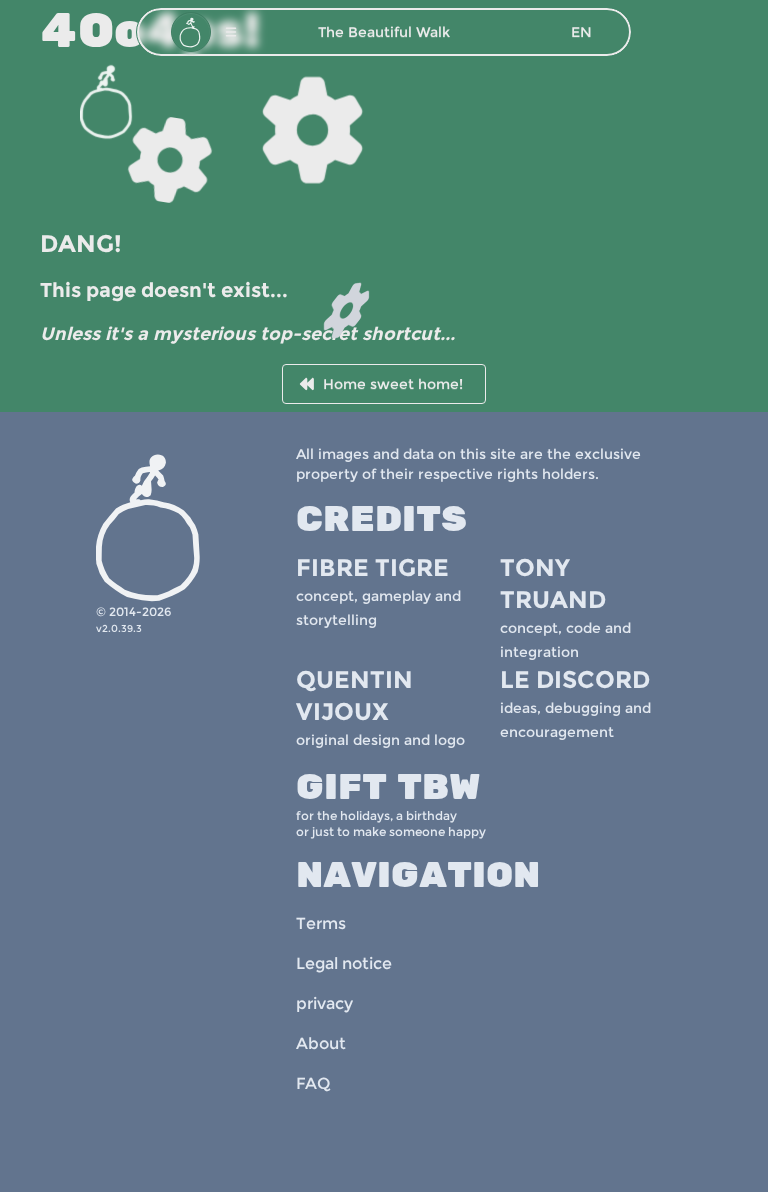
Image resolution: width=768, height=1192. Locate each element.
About (321, 1043)
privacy (324, 1003)
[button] (231, 32)
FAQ (313, 1083)
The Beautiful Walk (384, 32)
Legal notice (344, 963)
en (581, 32)
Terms (321, 923)
